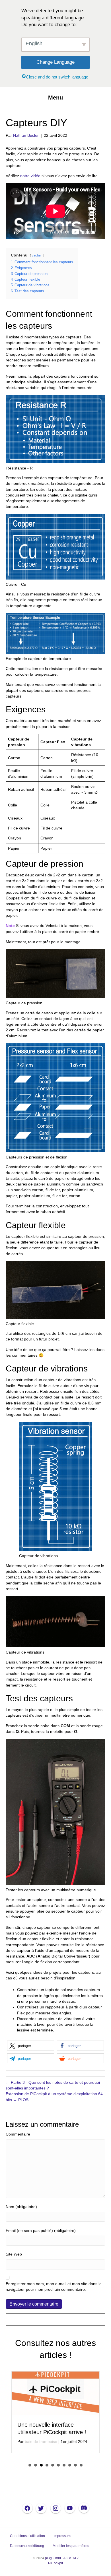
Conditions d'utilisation (27, 2536)
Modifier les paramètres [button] (71, 2546)
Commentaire (18, 2134)
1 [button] (30, 2465)
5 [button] (53, 2465)
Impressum (62, 2536)
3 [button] (41, 2465)
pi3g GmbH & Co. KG (61, 2558)
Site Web (14, 2254)
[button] (31, 2046)
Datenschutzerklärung (27, 2546)
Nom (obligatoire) (21, 2207)
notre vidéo (30, 176)
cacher (37, 255)
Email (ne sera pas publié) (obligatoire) (41, 2231)
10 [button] (81, 2465)
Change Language (55, 62)
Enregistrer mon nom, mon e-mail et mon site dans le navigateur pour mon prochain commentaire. (54, 2287)
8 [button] (70, 2465)
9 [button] (75, 2465)
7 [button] (64, 2465)
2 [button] (36, 2465)
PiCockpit (55, 2563)
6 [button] (58, 2465)
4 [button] (47, 2465)
